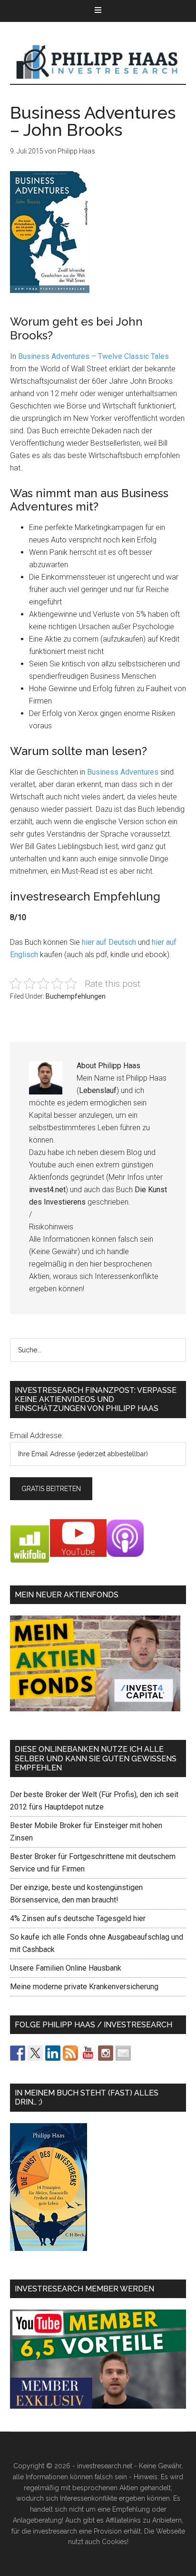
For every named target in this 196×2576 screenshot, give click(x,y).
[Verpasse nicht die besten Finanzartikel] (123, 2053)
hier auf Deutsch (109, 942)
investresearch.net (98, 62)
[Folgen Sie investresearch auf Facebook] (18, 2053)
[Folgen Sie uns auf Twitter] (35, 2053)
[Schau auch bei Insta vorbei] (106, 2053)
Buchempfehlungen (76, 996)
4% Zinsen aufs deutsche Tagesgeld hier (78, 1918)
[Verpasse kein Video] (88, 2053)
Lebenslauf (98, 1090)
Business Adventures (123, 772)
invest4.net (47, 1190)
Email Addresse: (37, 1436)
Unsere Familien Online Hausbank (66, 1968)
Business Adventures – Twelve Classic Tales (93, 356)
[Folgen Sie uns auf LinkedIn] (53, 2053)
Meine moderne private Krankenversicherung (84, 1987)
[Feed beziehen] (70, 2053)
